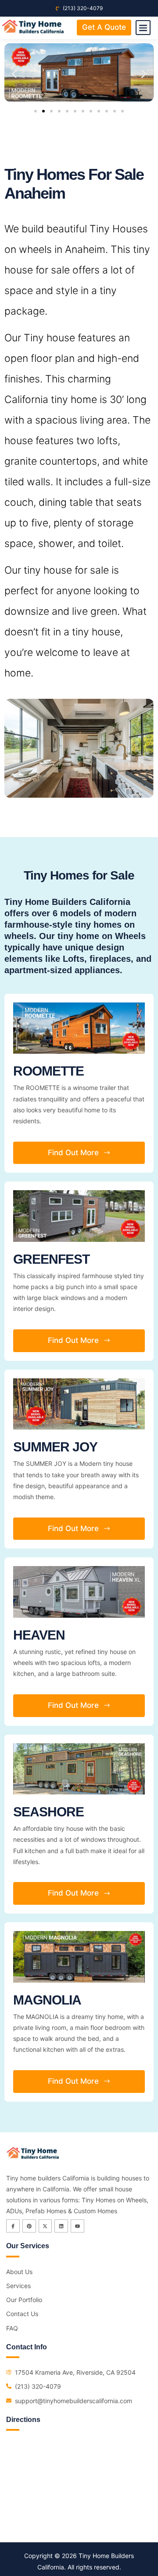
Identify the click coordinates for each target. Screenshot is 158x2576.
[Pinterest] (29, 2226)
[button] (143, 28)
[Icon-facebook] (13, 2226)
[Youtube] (77, 2226)
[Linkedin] (61, 2226)
